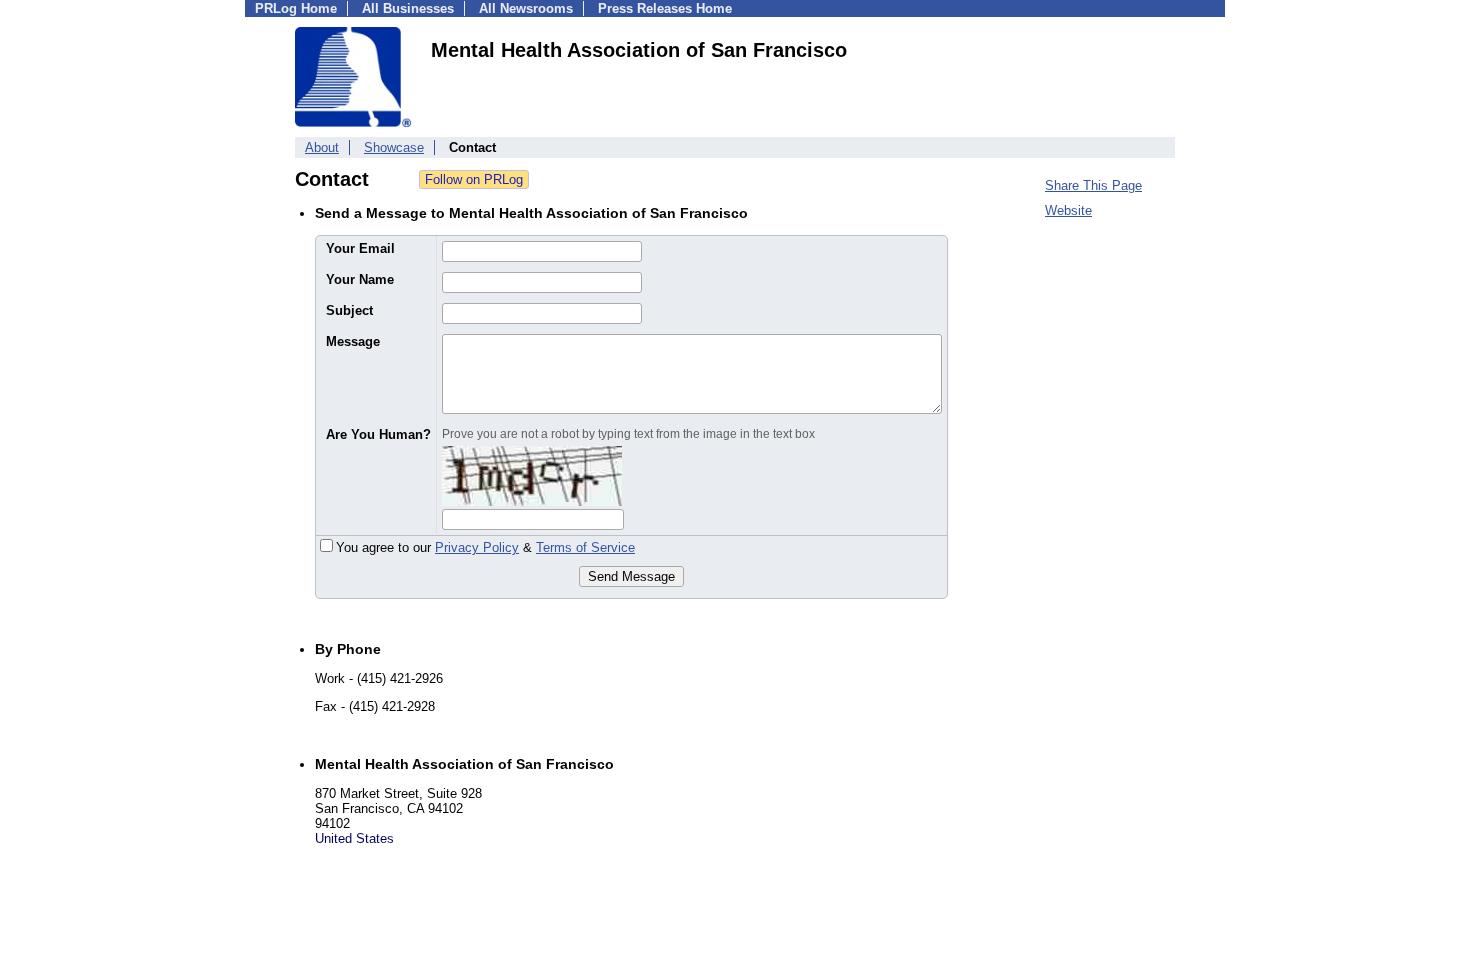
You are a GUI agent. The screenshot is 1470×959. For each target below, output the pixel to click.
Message (353, 341)
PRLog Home (296, 8)
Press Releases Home (665, 8)
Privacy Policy (477, 547)
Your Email (360, 248)
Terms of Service (585, 547)
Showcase (394, 147)
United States (354, 838)
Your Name (360, 279)
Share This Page (1093, 185)
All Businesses (408, 8)
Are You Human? (378, 434)
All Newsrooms (526, 8)
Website (1068, 210)
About (322, 147)
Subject (349, 310)
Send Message (631, 576)
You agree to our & (485, 547)
